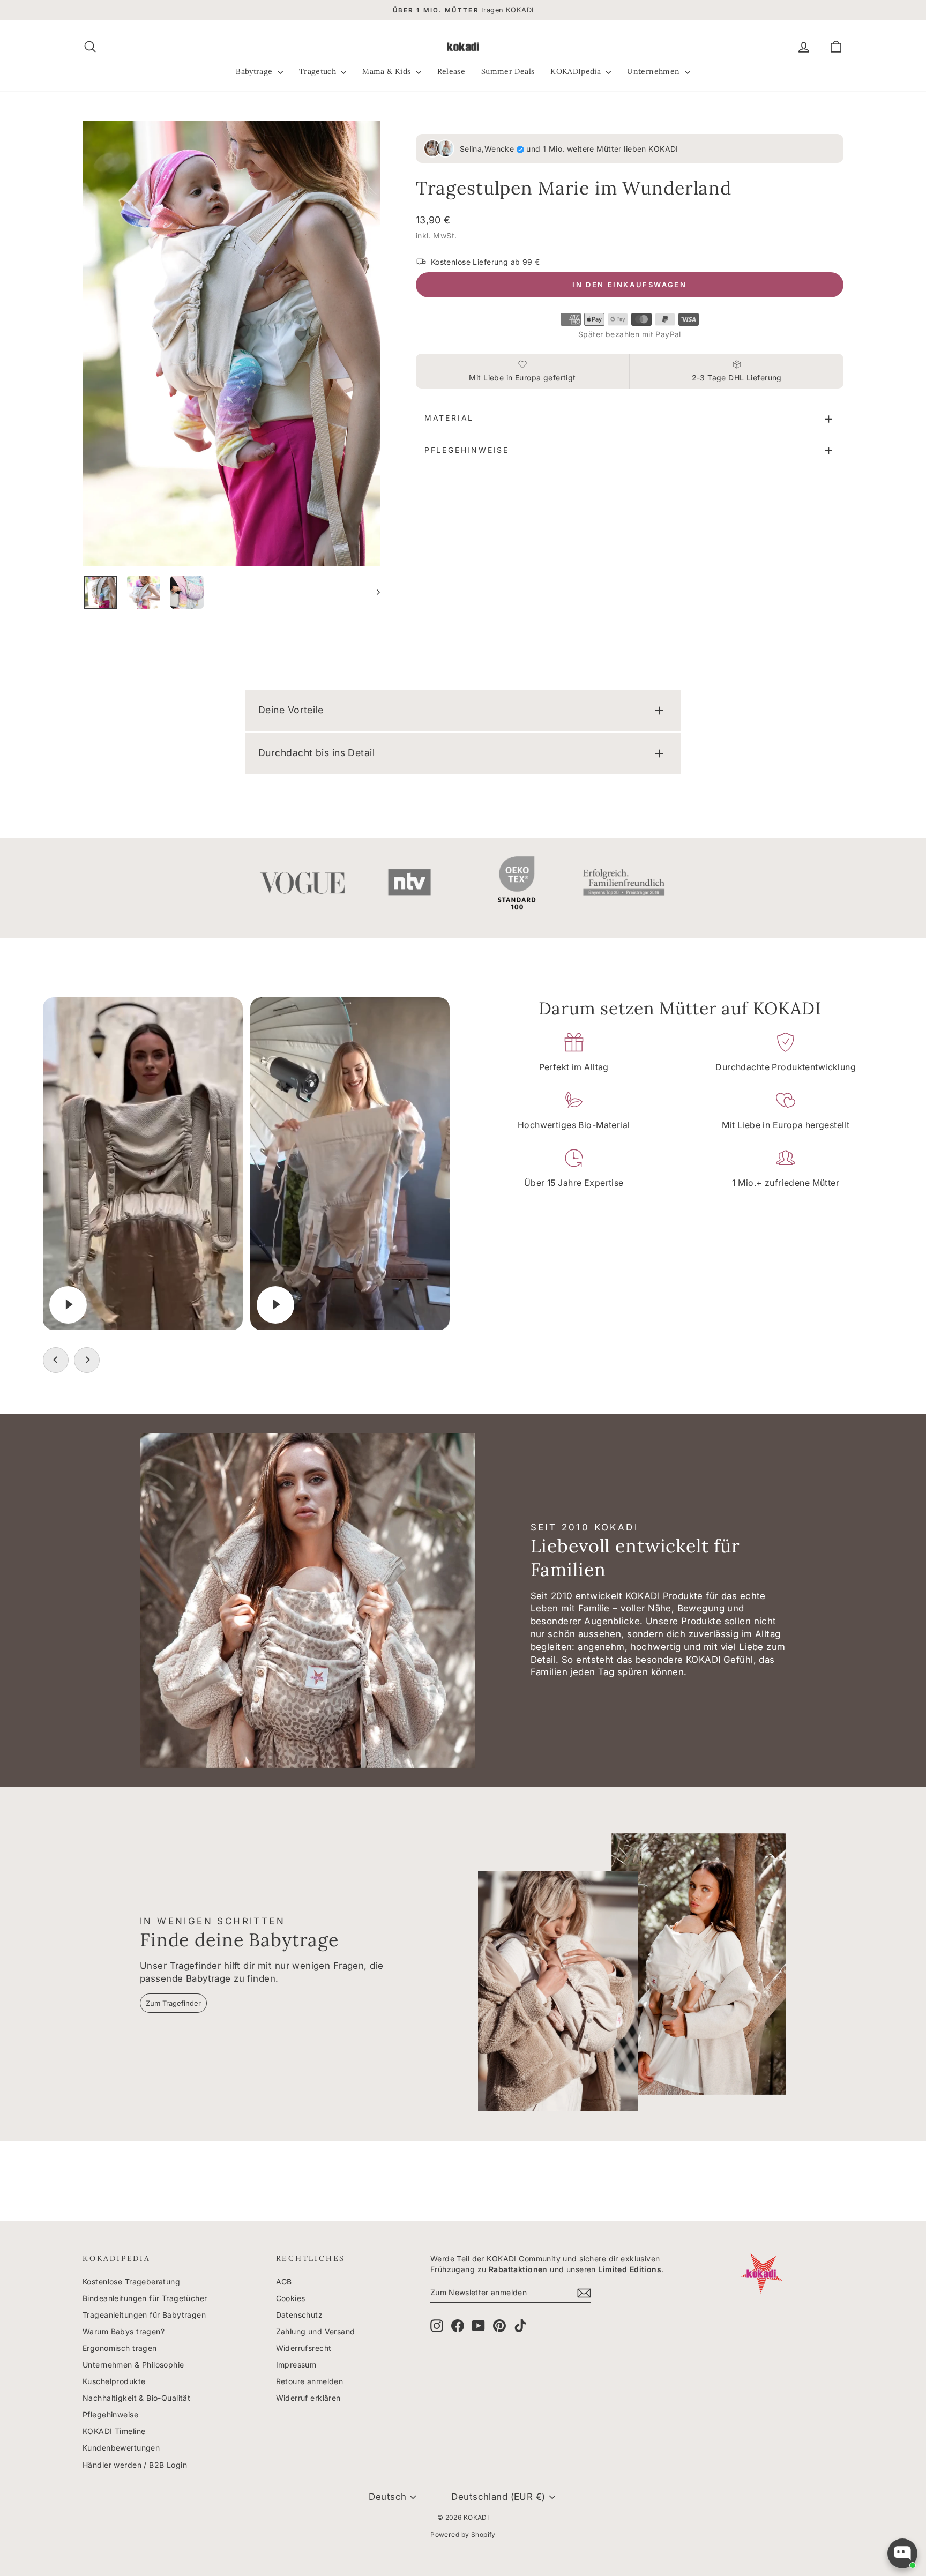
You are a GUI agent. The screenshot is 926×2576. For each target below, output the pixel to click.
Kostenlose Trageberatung (131, 2282)
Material (449, 418)
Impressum (296, 2365)
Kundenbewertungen (121, 2448)
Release (451, 71)
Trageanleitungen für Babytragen (144, 2315)
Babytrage (255, 71)
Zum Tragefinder (173, 2003)
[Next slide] (87, 1360)
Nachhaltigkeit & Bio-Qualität (136, 2398)
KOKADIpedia (577, 71)
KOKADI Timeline (114, 2431)
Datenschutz (300, 2315)
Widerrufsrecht (304, 2348)
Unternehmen (654, 71)
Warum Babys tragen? (124, 2331)
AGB (284, 2282)
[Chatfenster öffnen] (902, 2553)
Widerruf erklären (308, 2398)
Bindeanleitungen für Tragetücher (145, 2298)
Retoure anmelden (310, 2381)
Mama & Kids (387, 71)
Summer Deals (508, 71)
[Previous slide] (56, 1360)
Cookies (291, 2298)
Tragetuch (319, 71)
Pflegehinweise (467, 450)
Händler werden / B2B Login (135, 2465)
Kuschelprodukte (114, 2381)
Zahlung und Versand (316, 2331)
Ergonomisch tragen (120, 2348)
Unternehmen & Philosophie (133, 2365)
